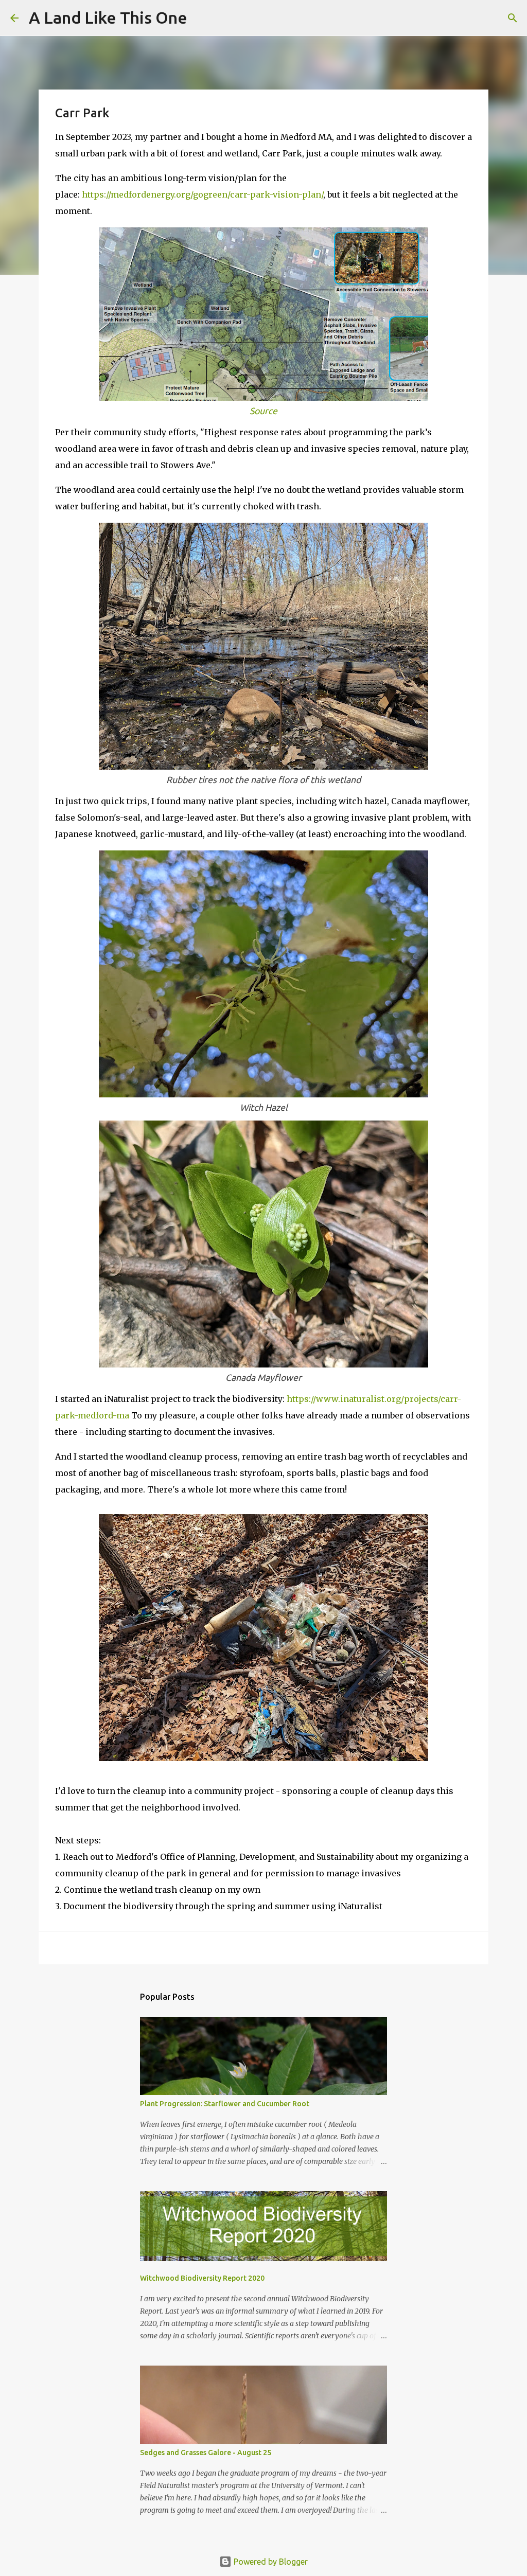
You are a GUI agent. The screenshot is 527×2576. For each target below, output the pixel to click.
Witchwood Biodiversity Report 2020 (202, 2278)
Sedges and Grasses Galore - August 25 (206, 2453)
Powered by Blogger (270, 2562)
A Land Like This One (108, 17)
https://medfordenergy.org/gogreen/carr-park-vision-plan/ (203, 194)
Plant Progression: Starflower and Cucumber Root (225, 2104)
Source (263, 411)
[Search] (202, 18)
